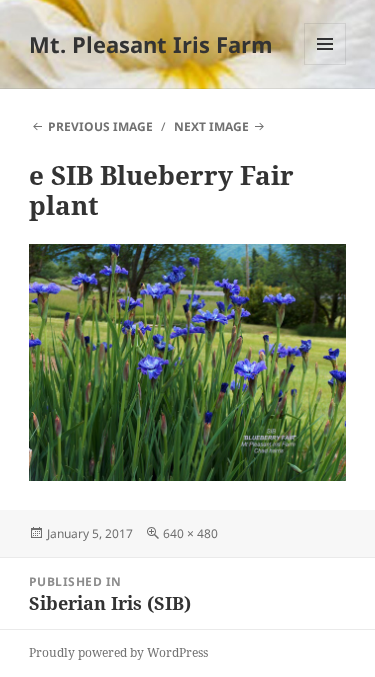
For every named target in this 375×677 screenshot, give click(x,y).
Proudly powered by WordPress (118, 652)
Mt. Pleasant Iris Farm (151, 44)
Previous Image (100, 126)
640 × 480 (190, 533)
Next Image (211, 126)
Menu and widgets (325, 64)
